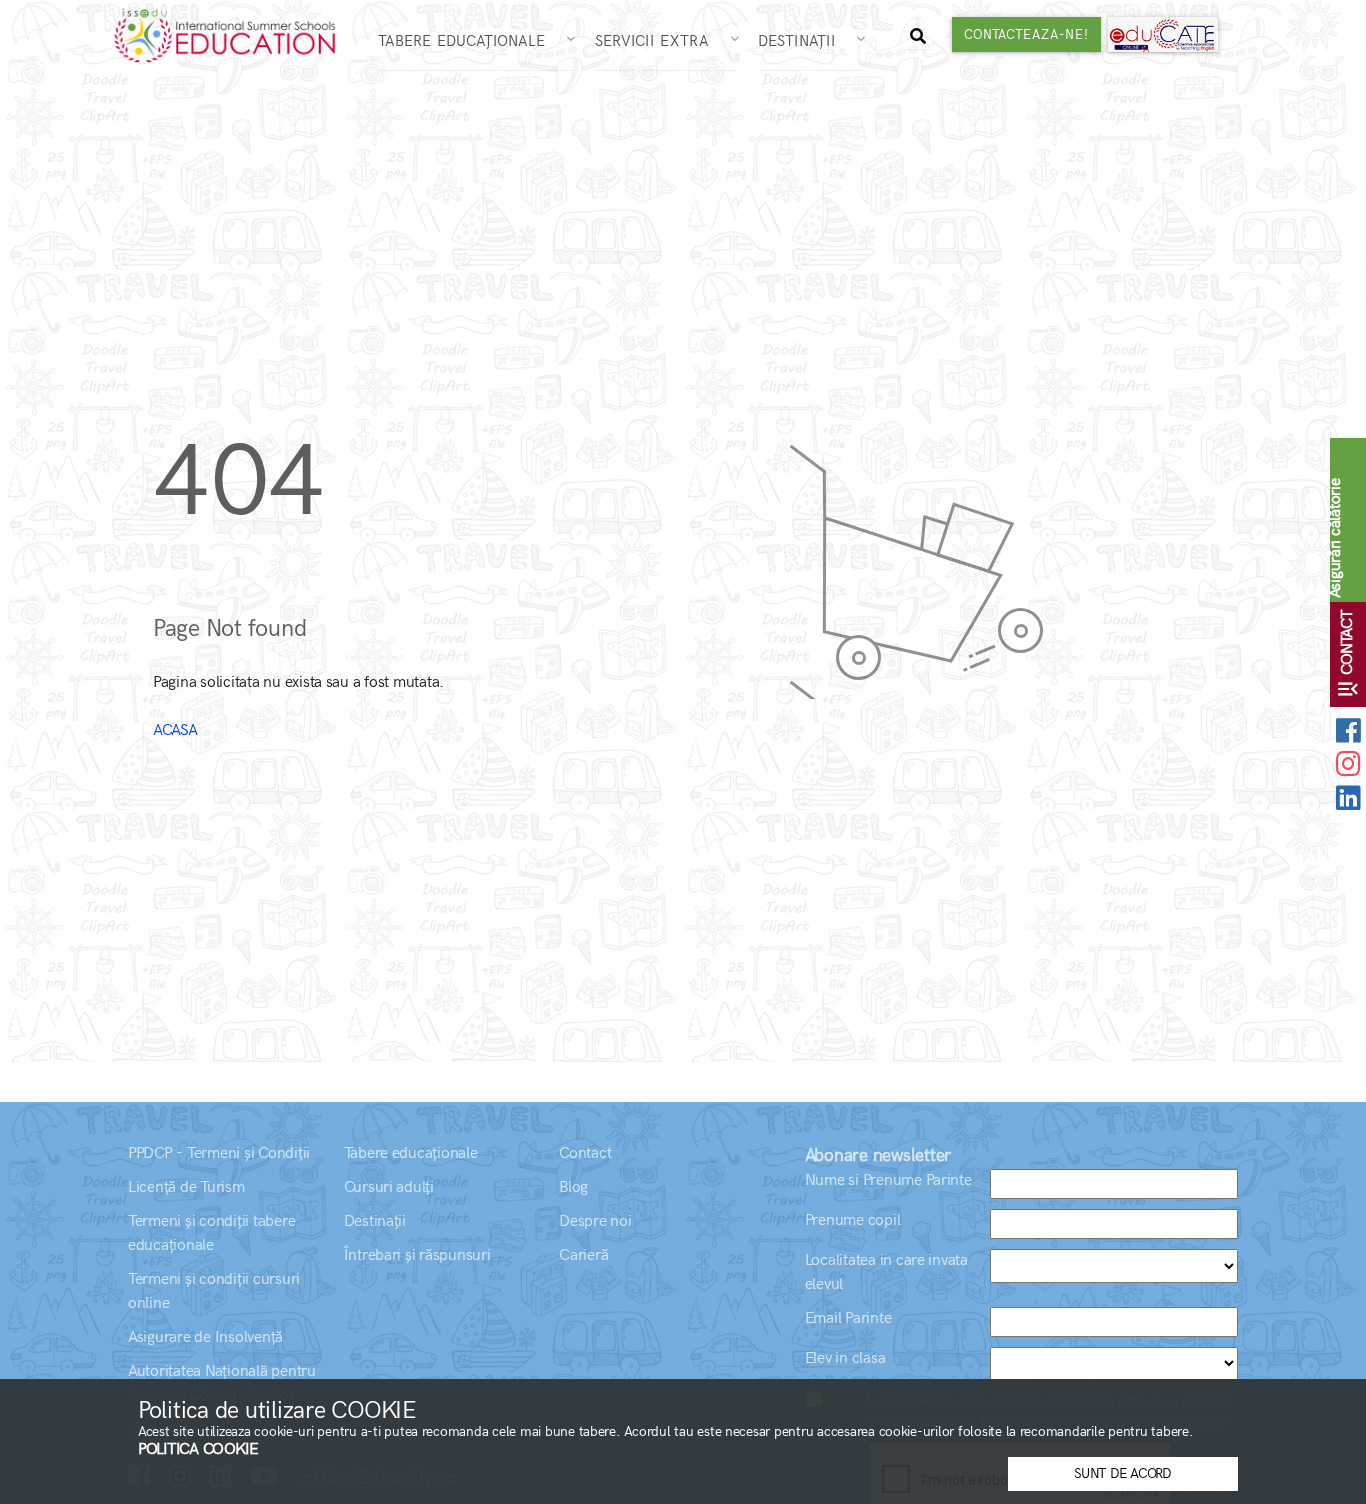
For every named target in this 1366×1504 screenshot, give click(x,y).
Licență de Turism (186, 1187)
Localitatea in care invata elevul (886, 1272)
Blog (573, 1187)
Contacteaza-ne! (1026, 35)
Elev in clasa (845, 1358)
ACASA (175, 730)
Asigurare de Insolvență (205, 1337)
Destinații (805, 41)
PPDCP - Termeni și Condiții (219, 1153)
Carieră (583, 1255)
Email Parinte (848, 1318)
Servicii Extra (660, 41)
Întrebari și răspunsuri (417, 1255)
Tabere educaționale (411, 1153)
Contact (585, 1153)
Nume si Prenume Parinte (888, 1180)
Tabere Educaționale (470, 41)
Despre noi (595, 1221)
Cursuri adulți (389, 1187)
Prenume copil (853, 1220)
